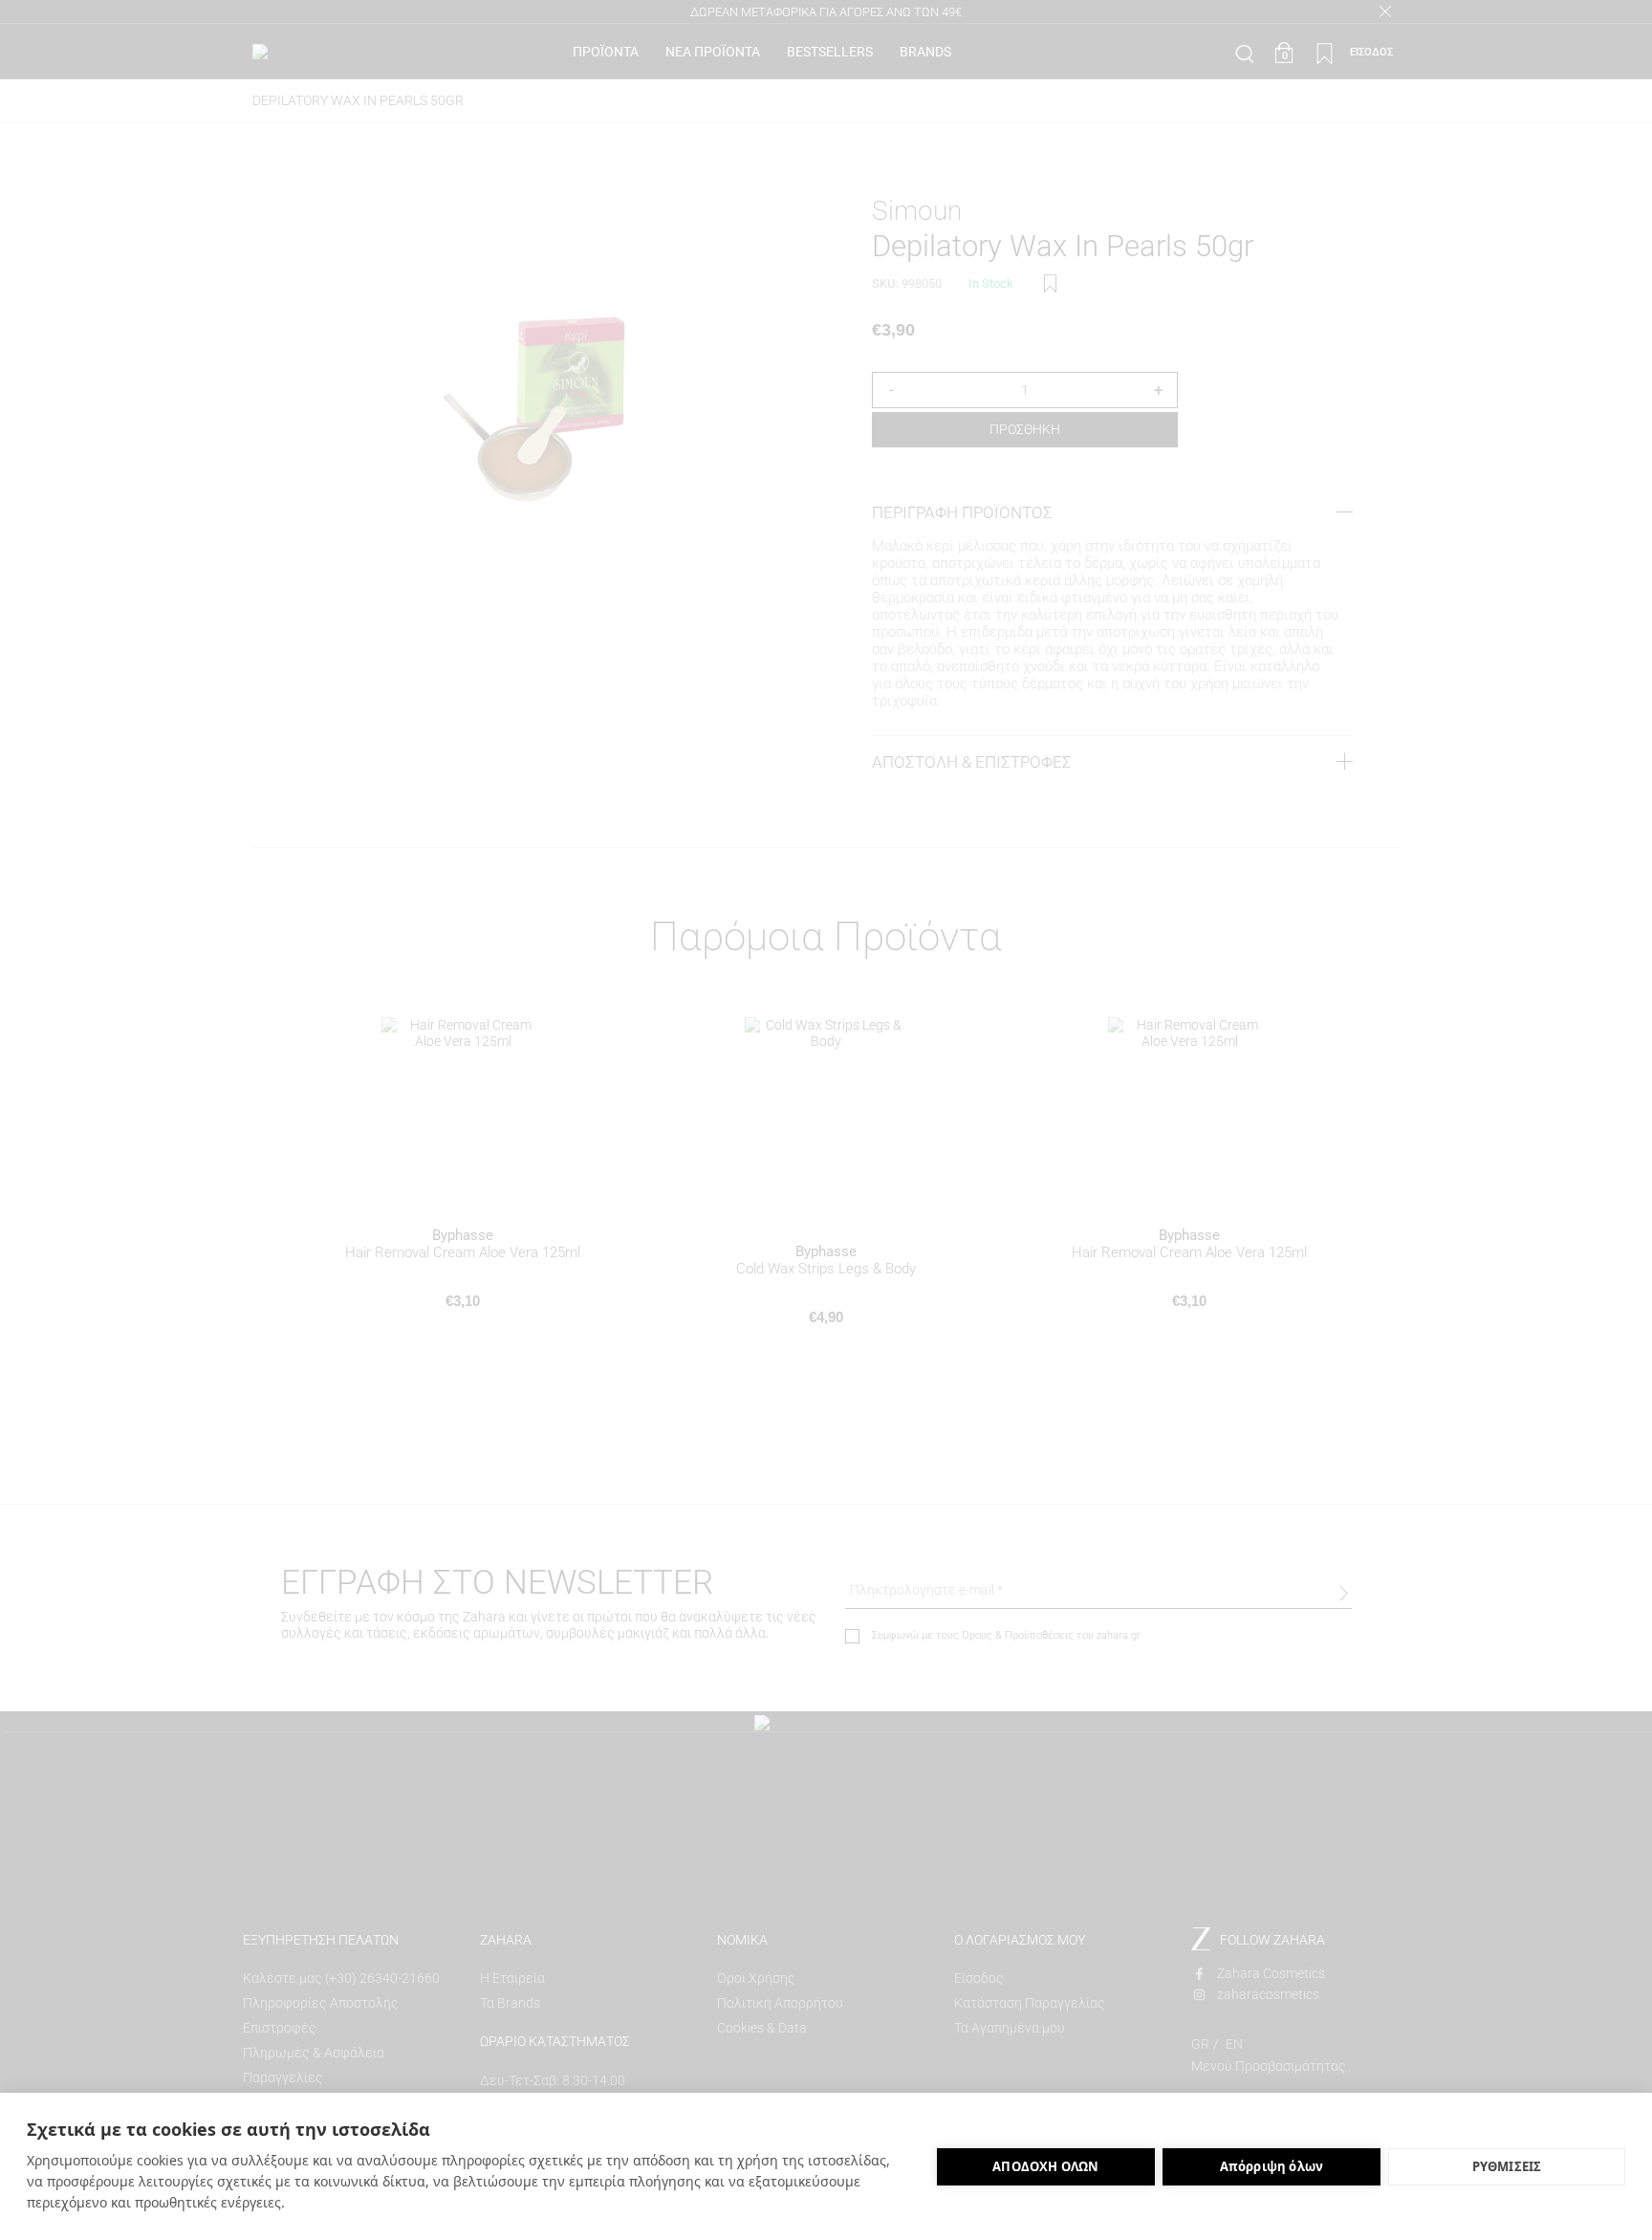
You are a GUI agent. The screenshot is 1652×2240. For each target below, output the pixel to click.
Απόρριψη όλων (1272, 2166)
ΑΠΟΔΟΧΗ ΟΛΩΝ (1045, 2166)
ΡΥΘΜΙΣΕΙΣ (1507, 2166)
